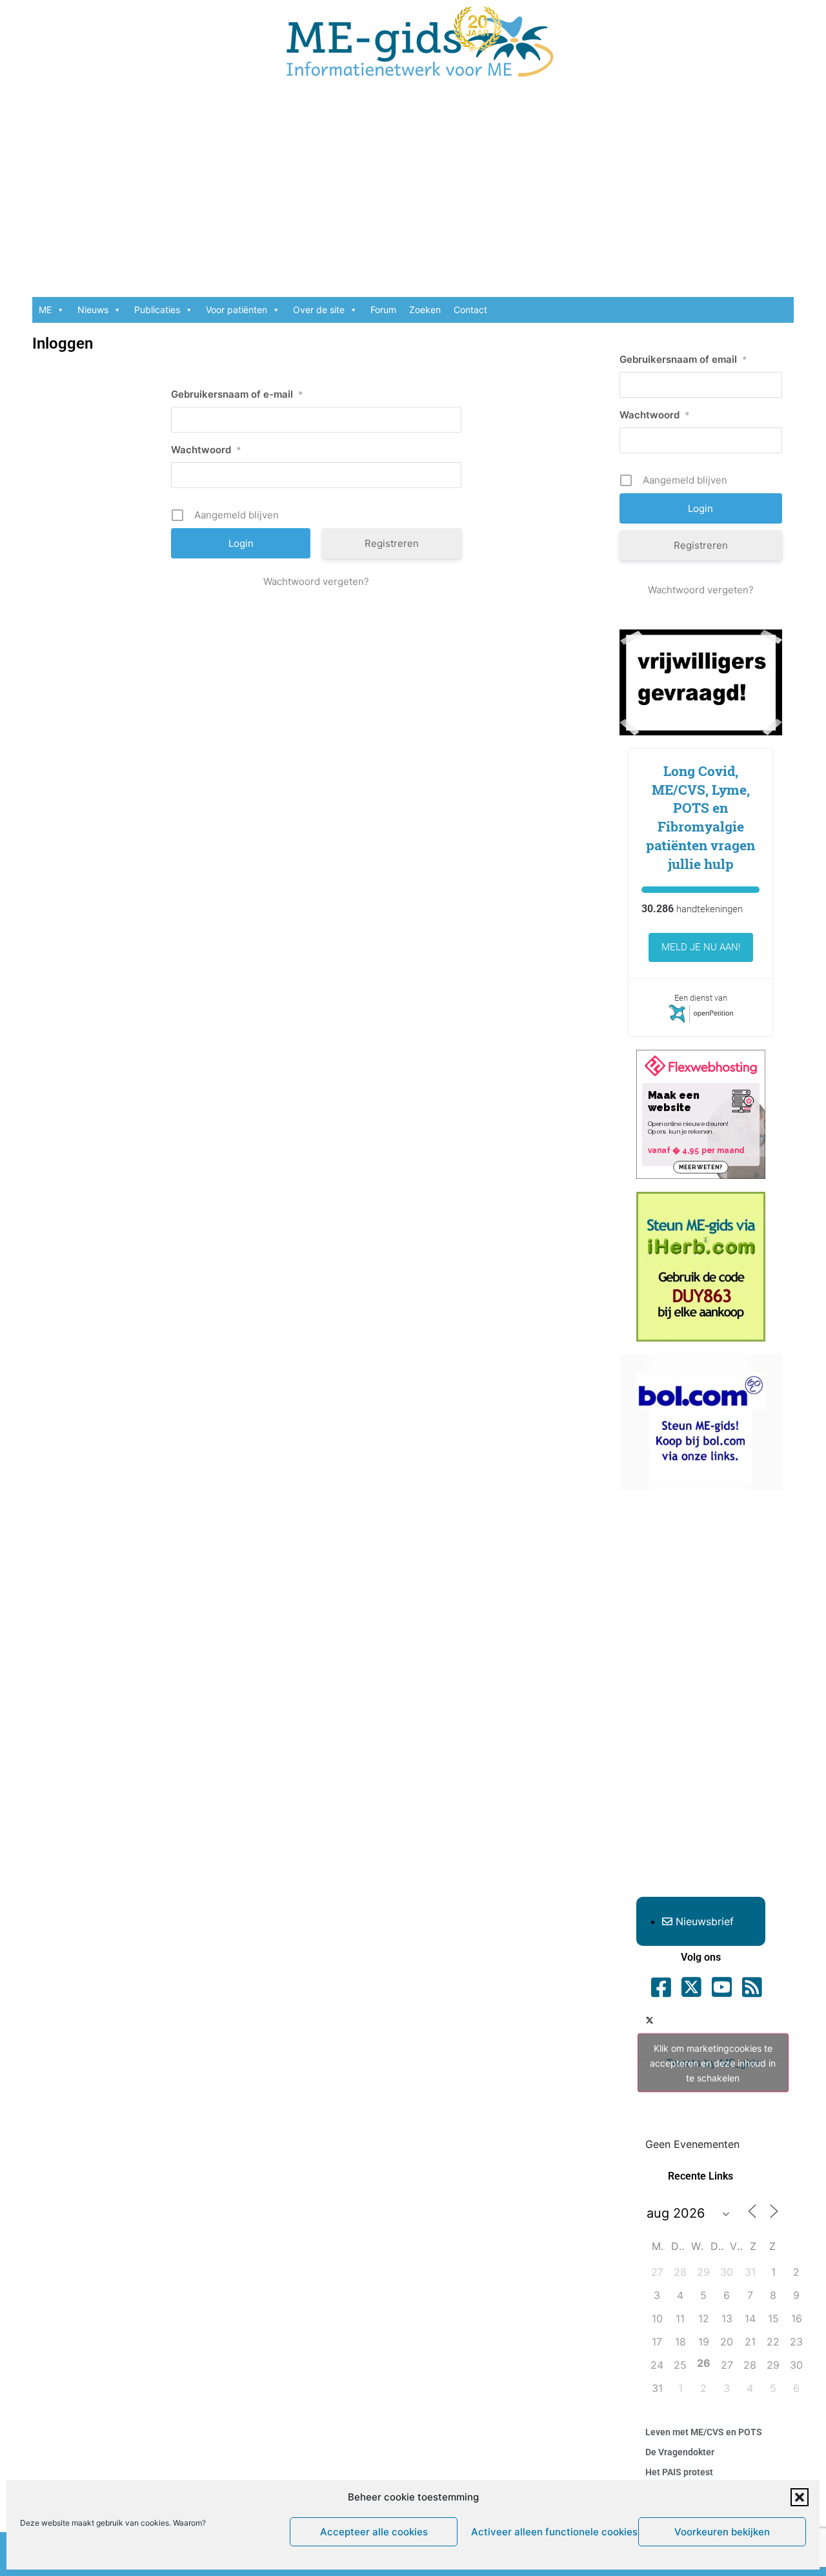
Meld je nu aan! (701, 947)
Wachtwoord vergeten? (316, 581)
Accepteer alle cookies (374, 2532)
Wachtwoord (206, 450)
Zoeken (425, 310)
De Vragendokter (680, 2452)
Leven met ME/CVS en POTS (704, 2432)
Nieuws (93, 310)
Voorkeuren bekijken (722, 2532)
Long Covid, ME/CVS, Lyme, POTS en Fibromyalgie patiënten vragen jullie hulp (700, 817)
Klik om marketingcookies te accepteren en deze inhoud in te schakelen (713, 2062)
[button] (800, 2497)
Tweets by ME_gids (713, 2062)
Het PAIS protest (679, 2472)
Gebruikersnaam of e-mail (237, 394)
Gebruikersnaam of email (683, 359)
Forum (383, 310)
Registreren (392, 543)
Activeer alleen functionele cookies (551, 2532)
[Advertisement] (413, 194)
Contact (470, 310)
